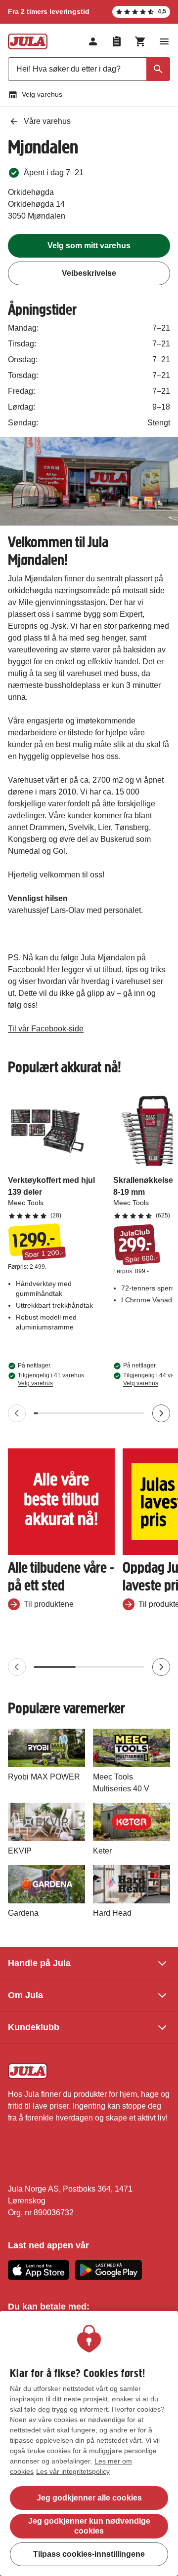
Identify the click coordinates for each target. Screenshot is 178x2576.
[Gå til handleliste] (117, 41)
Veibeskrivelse (89, 273)
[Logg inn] (93, 41)
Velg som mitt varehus (89, 246)
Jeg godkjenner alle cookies (89, 2498)
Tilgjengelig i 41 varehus (51, 1379)
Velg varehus (42, 94)
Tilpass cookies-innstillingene (89, 2554)
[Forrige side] (17, 1413)
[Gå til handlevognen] (140, 41)
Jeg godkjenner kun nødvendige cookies (89, 2526)
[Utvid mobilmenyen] (164, 41)
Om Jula (25, 1995)
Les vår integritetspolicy (73, 2471)
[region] (89, 2443)
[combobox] (89, 69)
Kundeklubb (34, 2027)
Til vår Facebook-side (46, 1029)
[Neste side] (161, 1413)
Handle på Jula (39, 1963)
